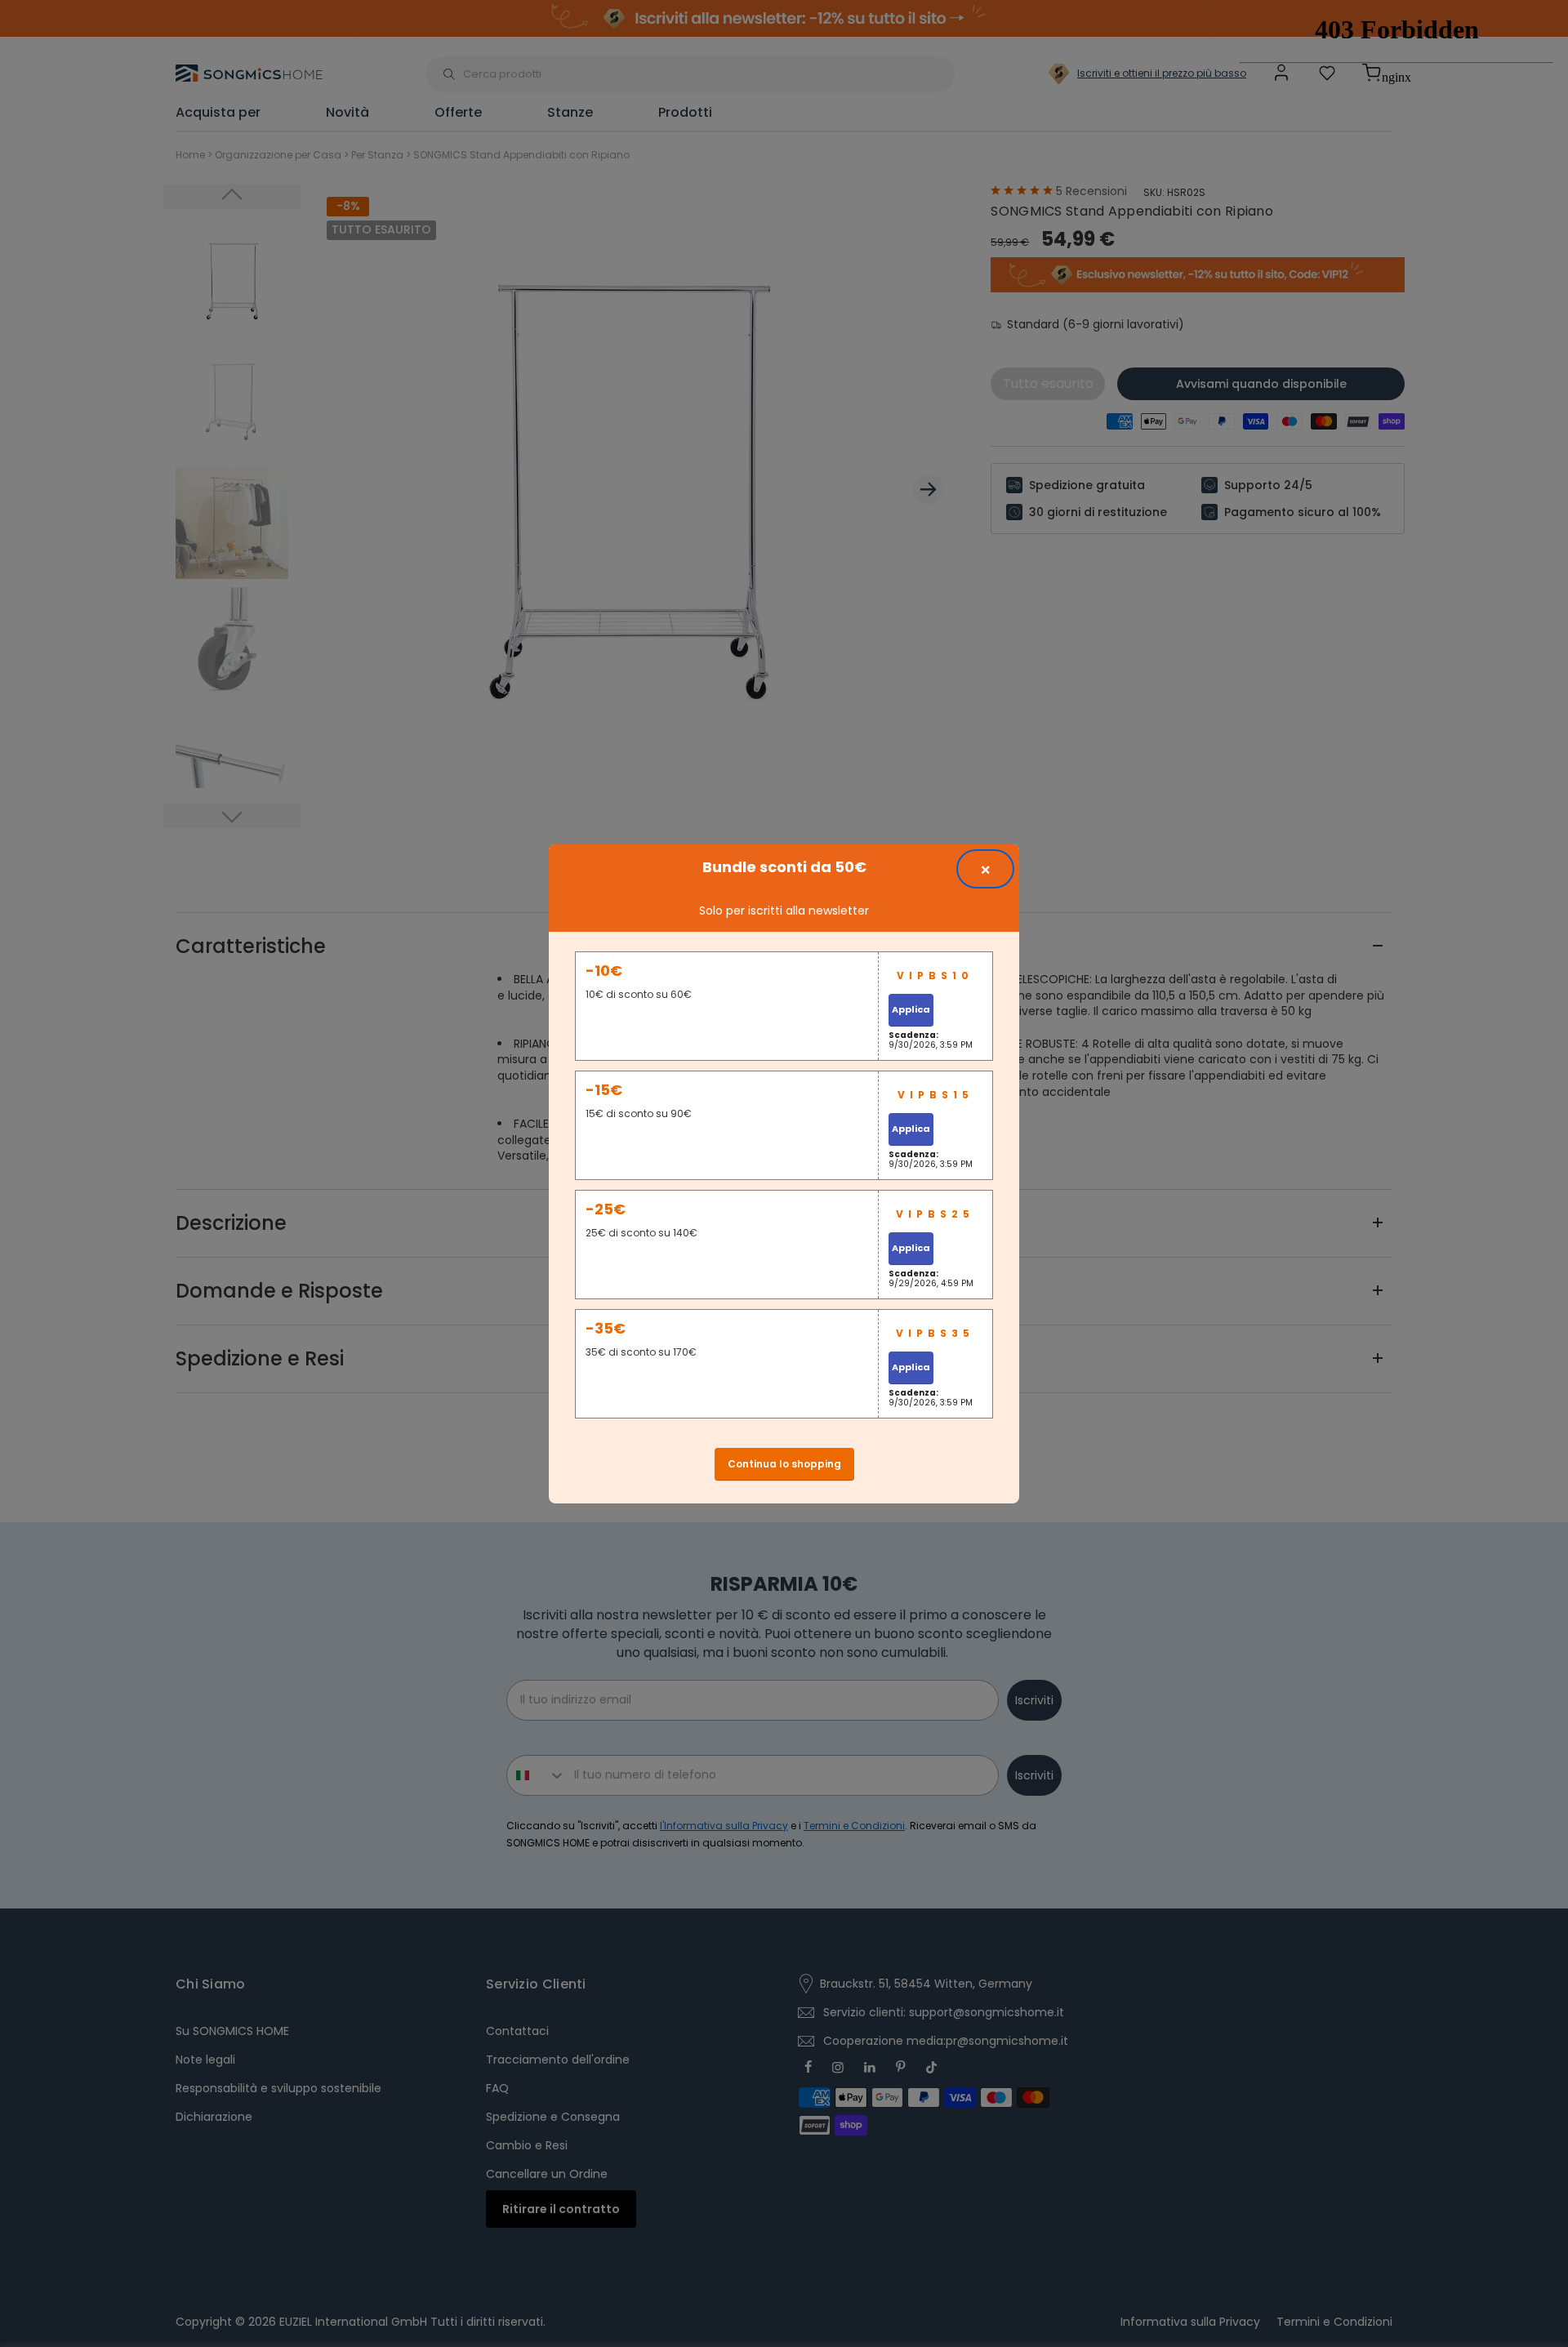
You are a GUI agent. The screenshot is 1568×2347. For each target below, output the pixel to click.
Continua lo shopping (784, 1464)
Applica (911, 1009)
